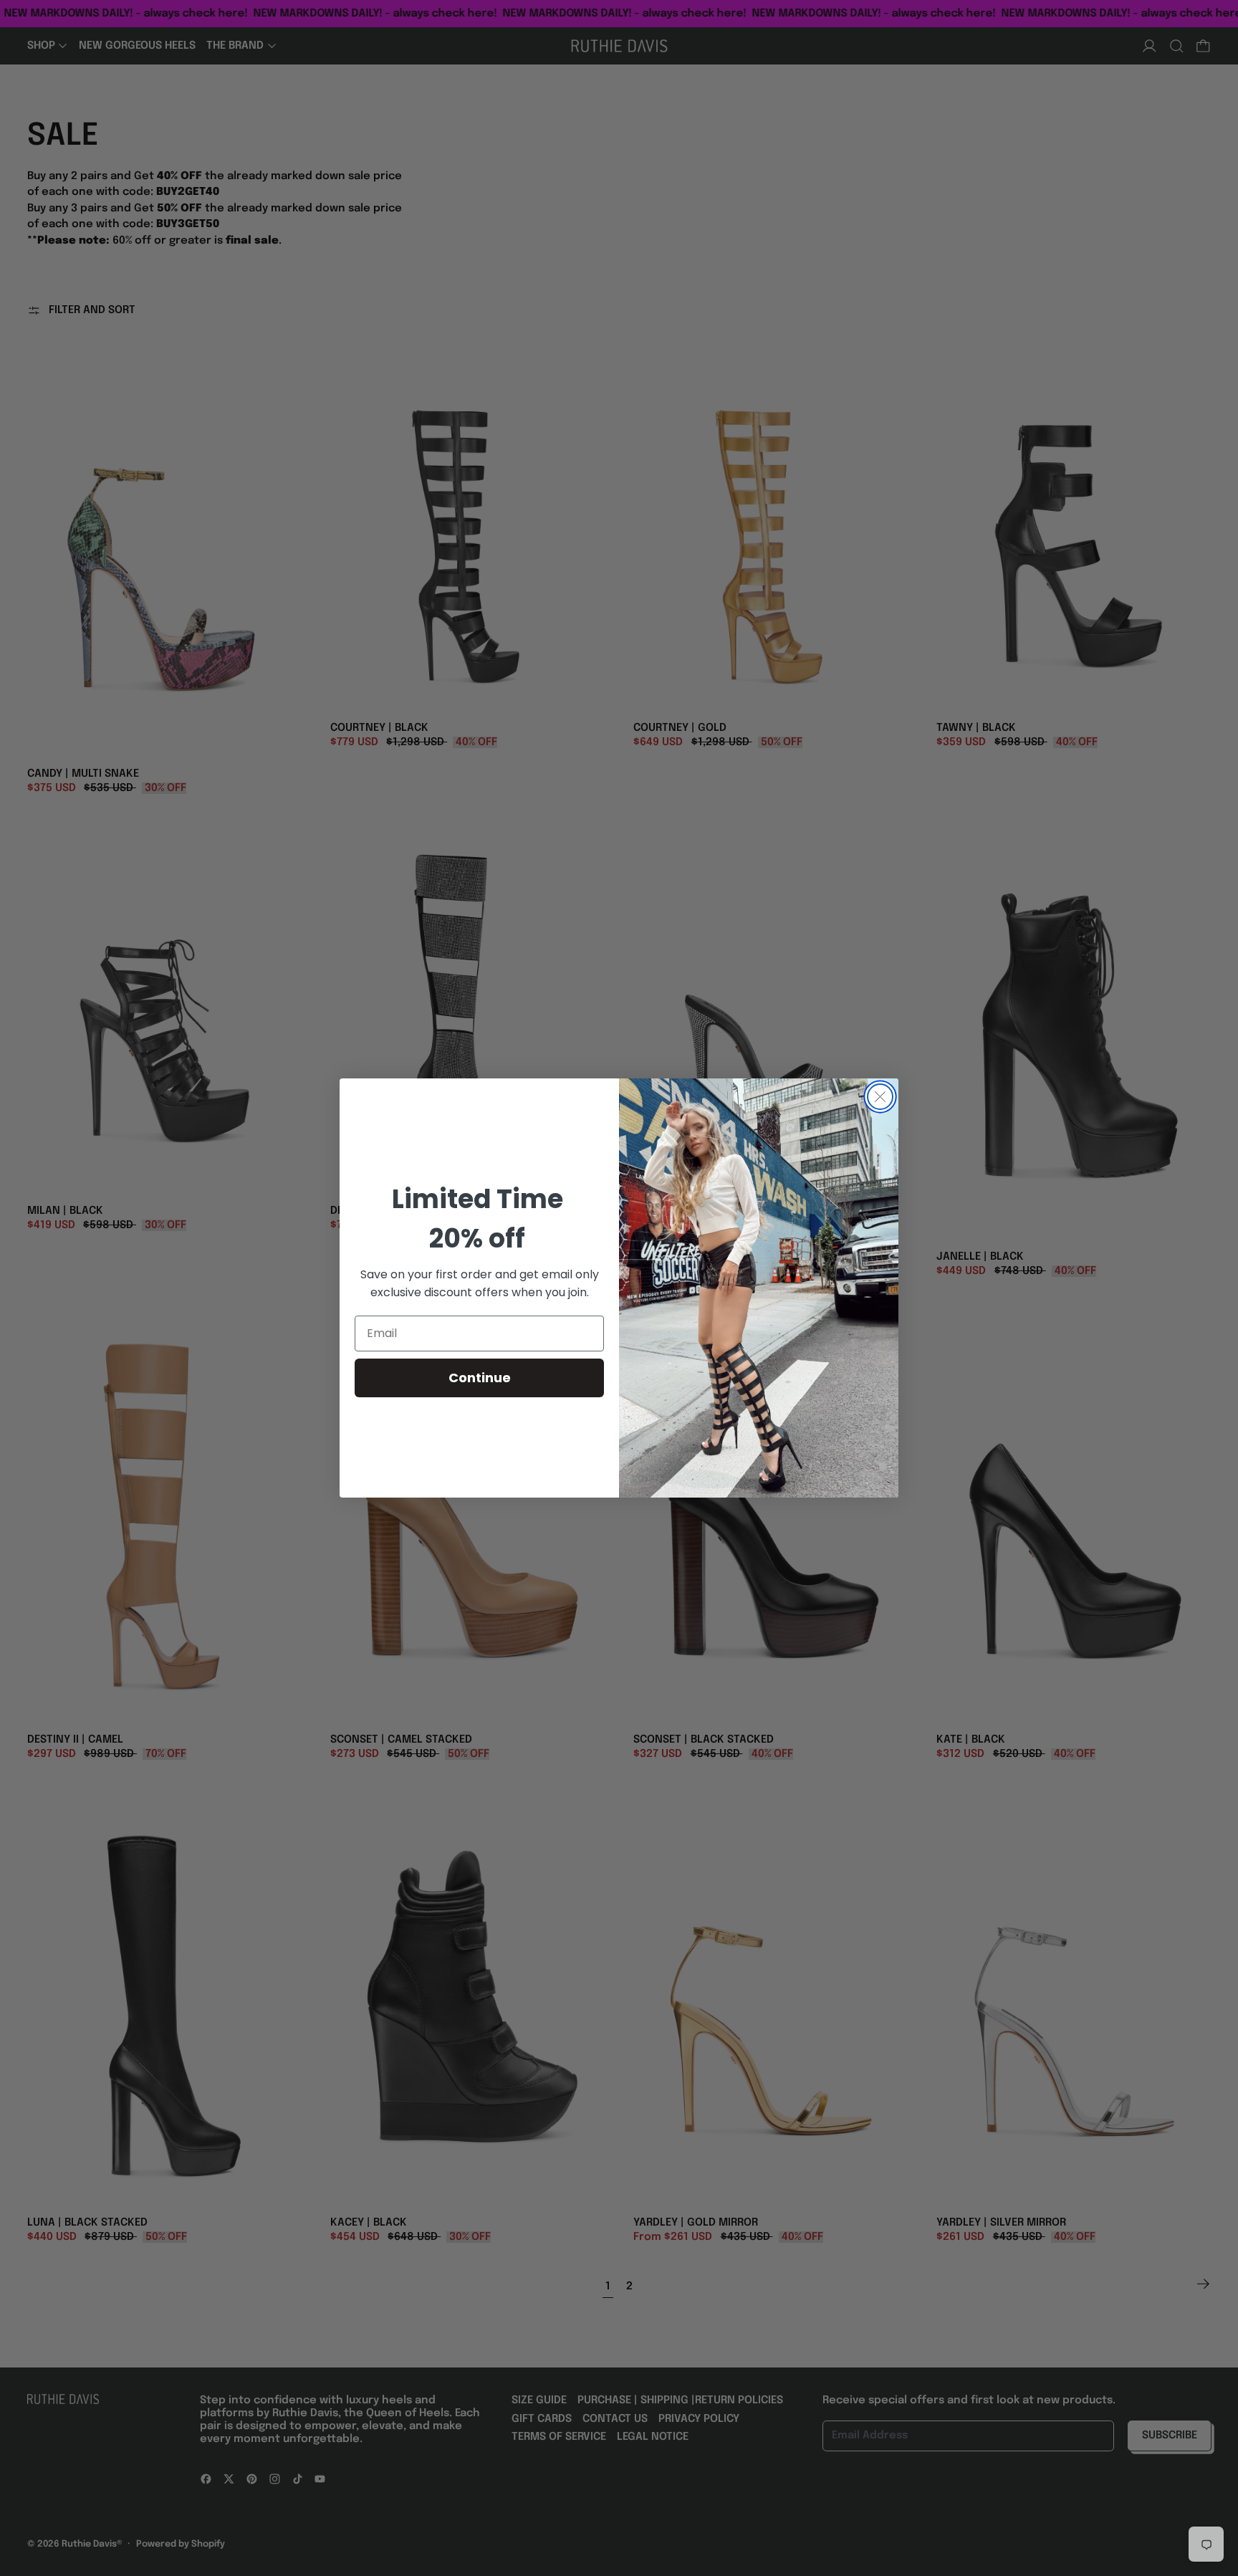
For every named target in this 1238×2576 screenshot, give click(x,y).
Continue (480, 1378)
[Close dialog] (880, 1097)
